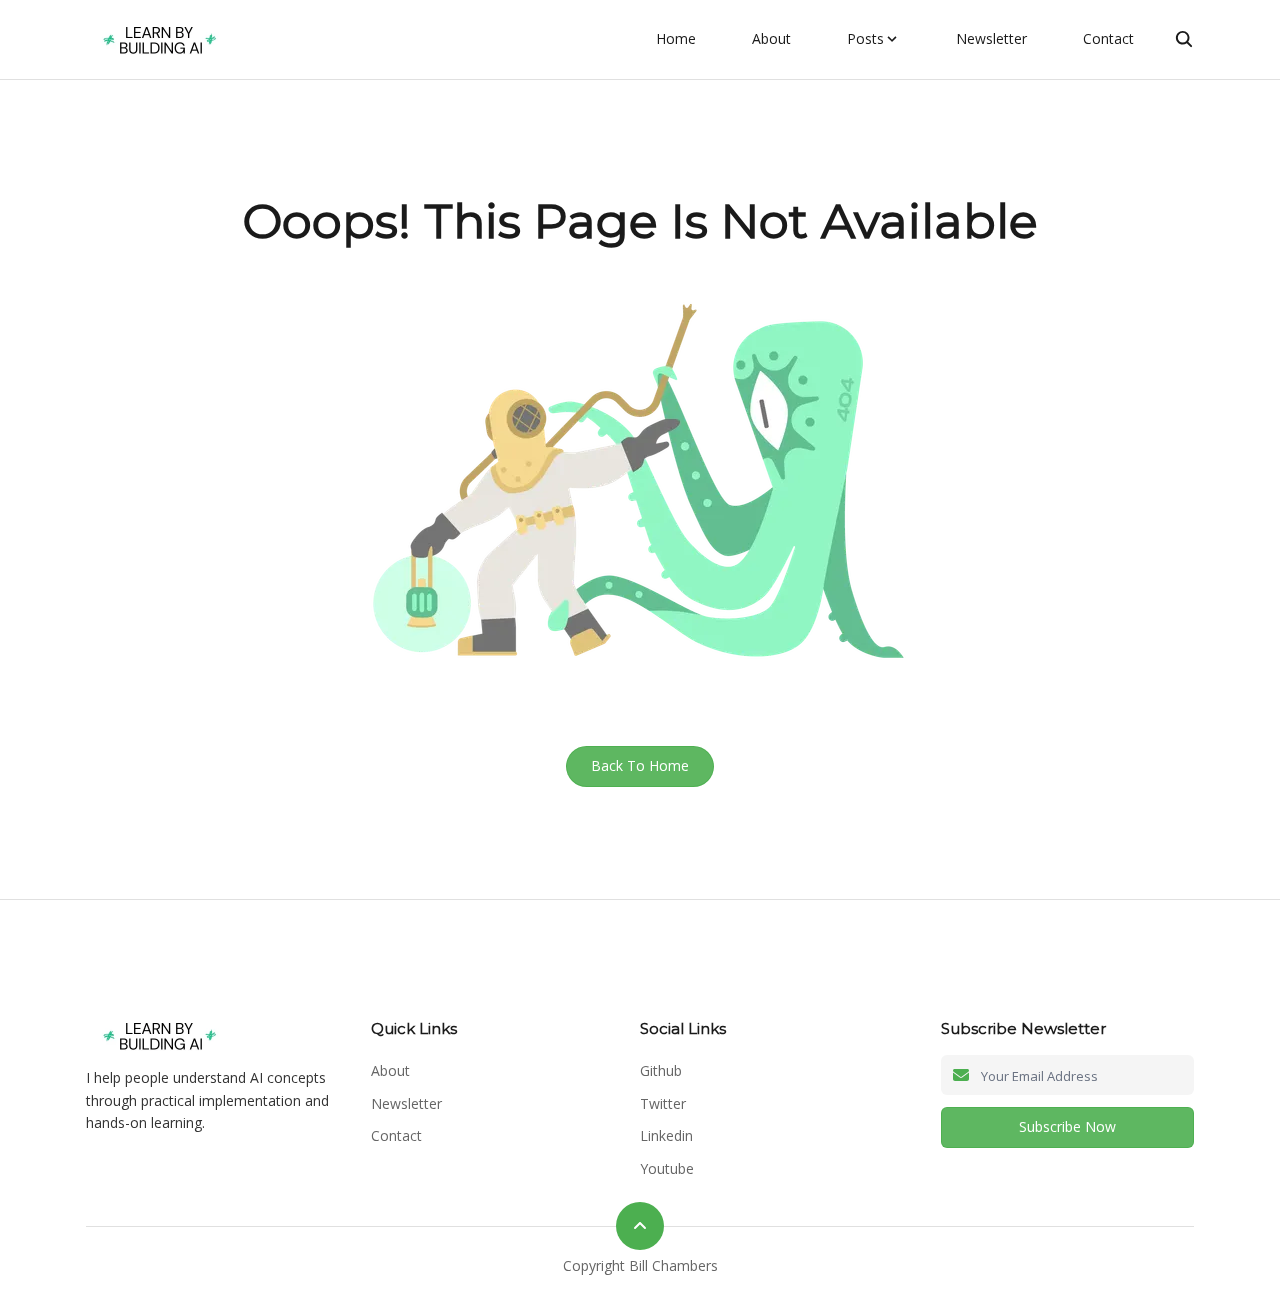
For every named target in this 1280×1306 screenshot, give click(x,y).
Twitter (663, 1103)
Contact (1108, 38)
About (771, 38)
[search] (1184, 39)
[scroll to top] (640, 1226)
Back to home (640, 765)
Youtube (667, 1168)
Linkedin (666, 1135)
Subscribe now (1067, 1126)
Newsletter (991, 38)
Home (676, 38)
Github (661, 1070)
